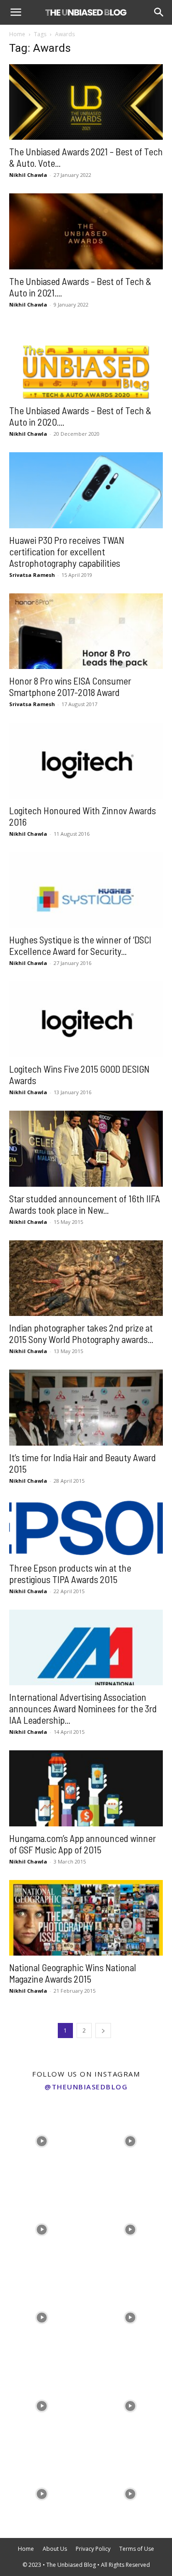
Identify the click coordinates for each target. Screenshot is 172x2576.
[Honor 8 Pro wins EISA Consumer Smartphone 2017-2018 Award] (86, 631)
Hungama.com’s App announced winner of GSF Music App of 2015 (83, 1844)
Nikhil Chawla (28, 175)
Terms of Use (137, 2549)
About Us (55, 2549)
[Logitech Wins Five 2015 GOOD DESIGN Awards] (86, 1019)
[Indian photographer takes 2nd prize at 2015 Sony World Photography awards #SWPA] (86, 1278)
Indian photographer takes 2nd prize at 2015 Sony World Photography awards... (81, 1333)
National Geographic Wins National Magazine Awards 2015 (73, 1973)
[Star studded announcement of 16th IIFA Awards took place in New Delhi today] (86, 1148)
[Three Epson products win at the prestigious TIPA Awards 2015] (86, 1528)
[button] (16, 12)
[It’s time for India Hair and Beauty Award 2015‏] (86, 1407)
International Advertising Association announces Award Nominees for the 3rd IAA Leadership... (83, 1708)
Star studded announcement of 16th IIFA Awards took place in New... (85, 1204)
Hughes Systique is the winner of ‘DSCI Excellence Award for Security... (80, 945)
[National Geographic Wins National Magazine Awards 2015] (86, 1918)
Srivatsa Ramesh (32, 575)
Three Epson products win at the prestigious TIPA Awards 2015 (70, 1573)
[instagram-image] (42, 2139)
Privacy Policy (93, 2549)
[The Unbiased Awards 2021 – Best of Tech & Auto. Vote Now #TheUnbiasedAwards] (86, 102)
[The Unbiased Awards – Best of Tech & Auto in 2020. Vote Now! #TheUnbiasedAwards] (86, 361)
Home (17, 34)
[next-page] (103, 2031)
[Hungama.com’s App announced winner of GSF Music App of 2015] (86, 1788)
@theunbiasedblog (86, 2087)
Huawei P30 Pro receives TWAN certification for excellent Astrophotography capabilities (67, 551)
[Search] (159, 12)
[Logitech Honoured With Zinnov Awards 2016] (86, 760)
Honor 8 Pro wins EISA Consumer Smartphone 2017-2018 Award (70, 686)
